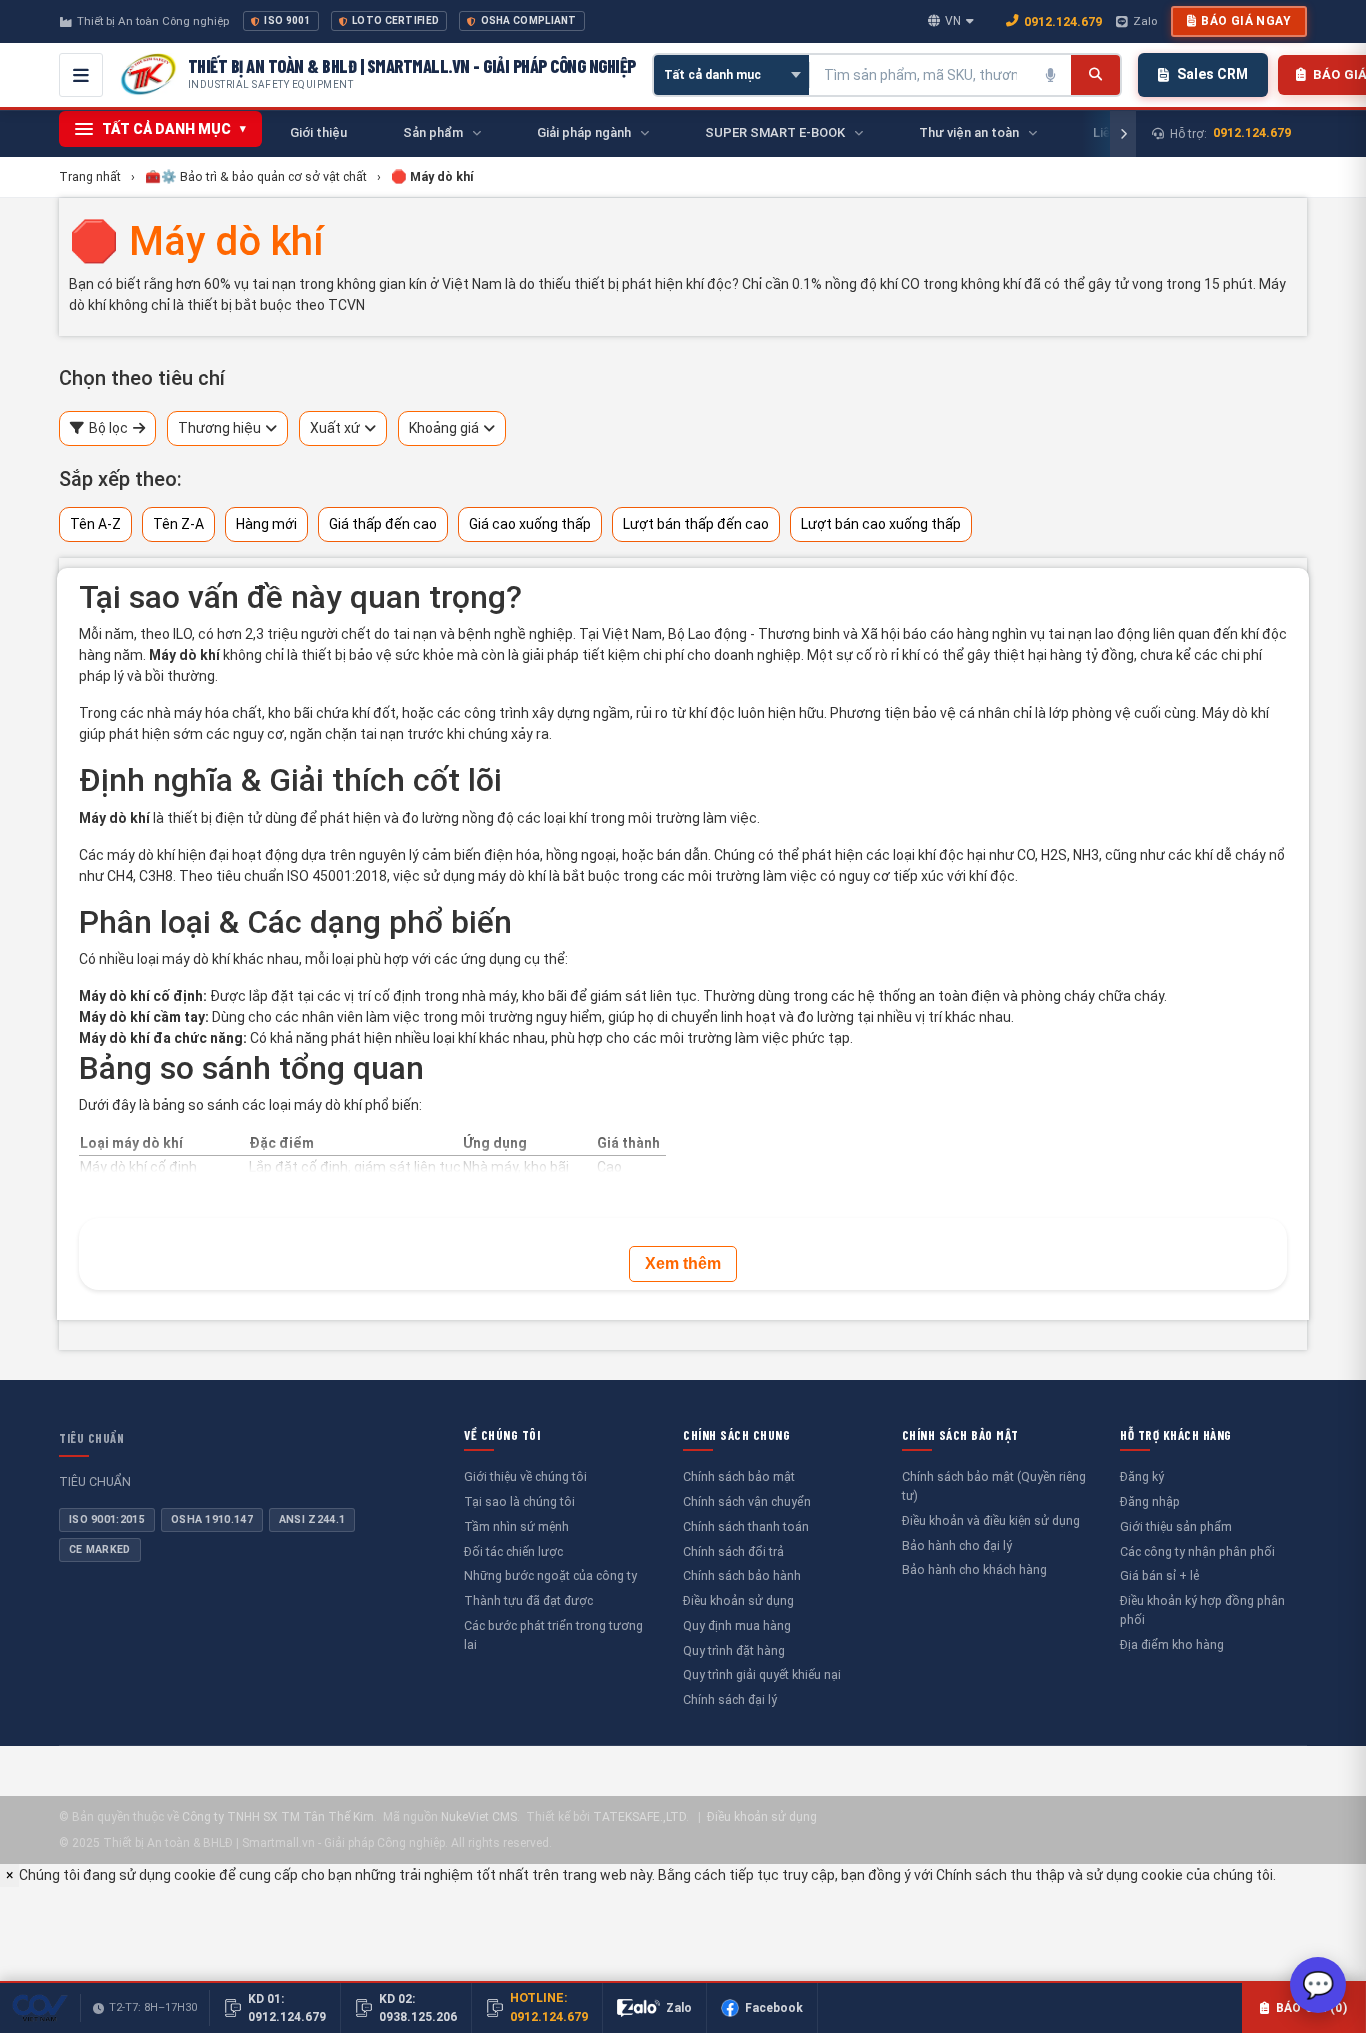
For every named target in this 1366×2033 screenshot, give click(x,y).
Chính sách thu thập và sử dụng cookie (1059, 1875)
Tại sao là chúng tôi (519, 1501)
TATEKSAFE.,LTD (639, 1817)
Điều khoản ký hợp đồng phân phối (1202, 1610)
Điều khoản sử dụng (738, 1600)
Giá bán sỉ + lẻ (1159, 1575)
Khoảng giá (444, 428)
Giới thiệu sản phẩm (1176, 1526)
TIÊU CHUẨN (91, 1438)
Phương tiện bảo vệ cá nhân (920, 713)
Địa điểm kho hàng (1172, 1644)
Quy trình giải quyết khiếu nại (762, 1674)
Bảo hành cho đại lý (957, 1545)
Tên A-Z (95, 524)
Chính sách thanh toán (746, 1526)
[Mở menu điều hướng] (81, 75)
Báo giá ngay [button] (1246, 21)
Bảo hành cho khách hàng (974, 1569)
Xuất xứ (335, 428)
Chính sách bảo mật (739, 1476)
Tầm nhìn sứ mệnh (516, 1526)
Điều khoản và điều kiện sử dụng (991, 1520)
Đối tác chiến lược (513, 1551)
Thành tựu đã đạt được (528, 1600)
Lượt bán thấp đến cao (696, 524)
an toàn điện (959, 996)
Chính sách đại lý (730, 1699)
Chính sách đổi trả (733, 1551)
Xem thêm (683, 1263)
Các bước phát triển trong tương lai (553, 1635)
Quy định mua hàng (737, 1625)
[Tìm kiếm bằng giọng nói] (1051, 75)
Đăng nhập (1150, 1501)
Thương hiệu (219, 428)
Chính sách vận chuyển (747, 1501)
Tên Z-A (178, 524)
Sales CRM (1212, 74)
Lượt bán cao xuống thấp (881, 524)
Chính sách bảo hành (742, 1575)
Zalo (1145, 21)
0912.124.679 (1063, 21)
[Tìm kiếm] (1095, 75)
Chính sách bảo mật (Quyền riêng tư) (994, 1486)
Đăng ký (1142, 1476)
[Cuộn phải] (1123, 134)
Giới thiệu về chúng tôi (525, 1476)
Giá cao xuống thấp (530, 524)
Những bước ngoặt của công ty (550, 1575)
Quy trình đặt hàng (734, 1650)
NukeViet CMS (479, 1817)
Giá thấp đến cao (383, 524)
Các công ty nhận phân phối (1197, 1551)
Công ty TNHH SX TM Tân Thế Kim (278, 1817)
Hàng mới (266, 524)
